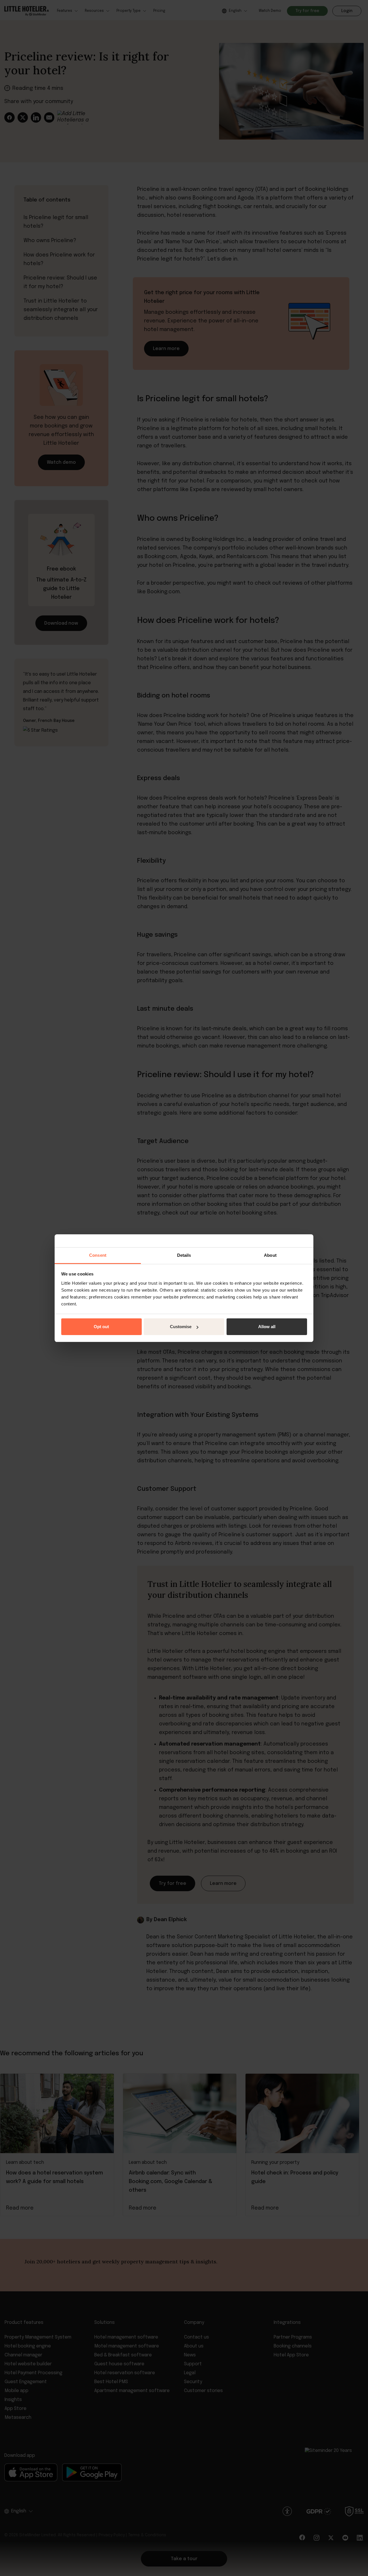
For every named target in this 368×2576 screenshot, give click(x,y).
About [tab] (270, 1255)
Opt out (101, 1327)
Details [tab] (184, 1255)
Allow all (267, 1327)
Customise (181, 1327)
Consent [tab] (98, 1255)
